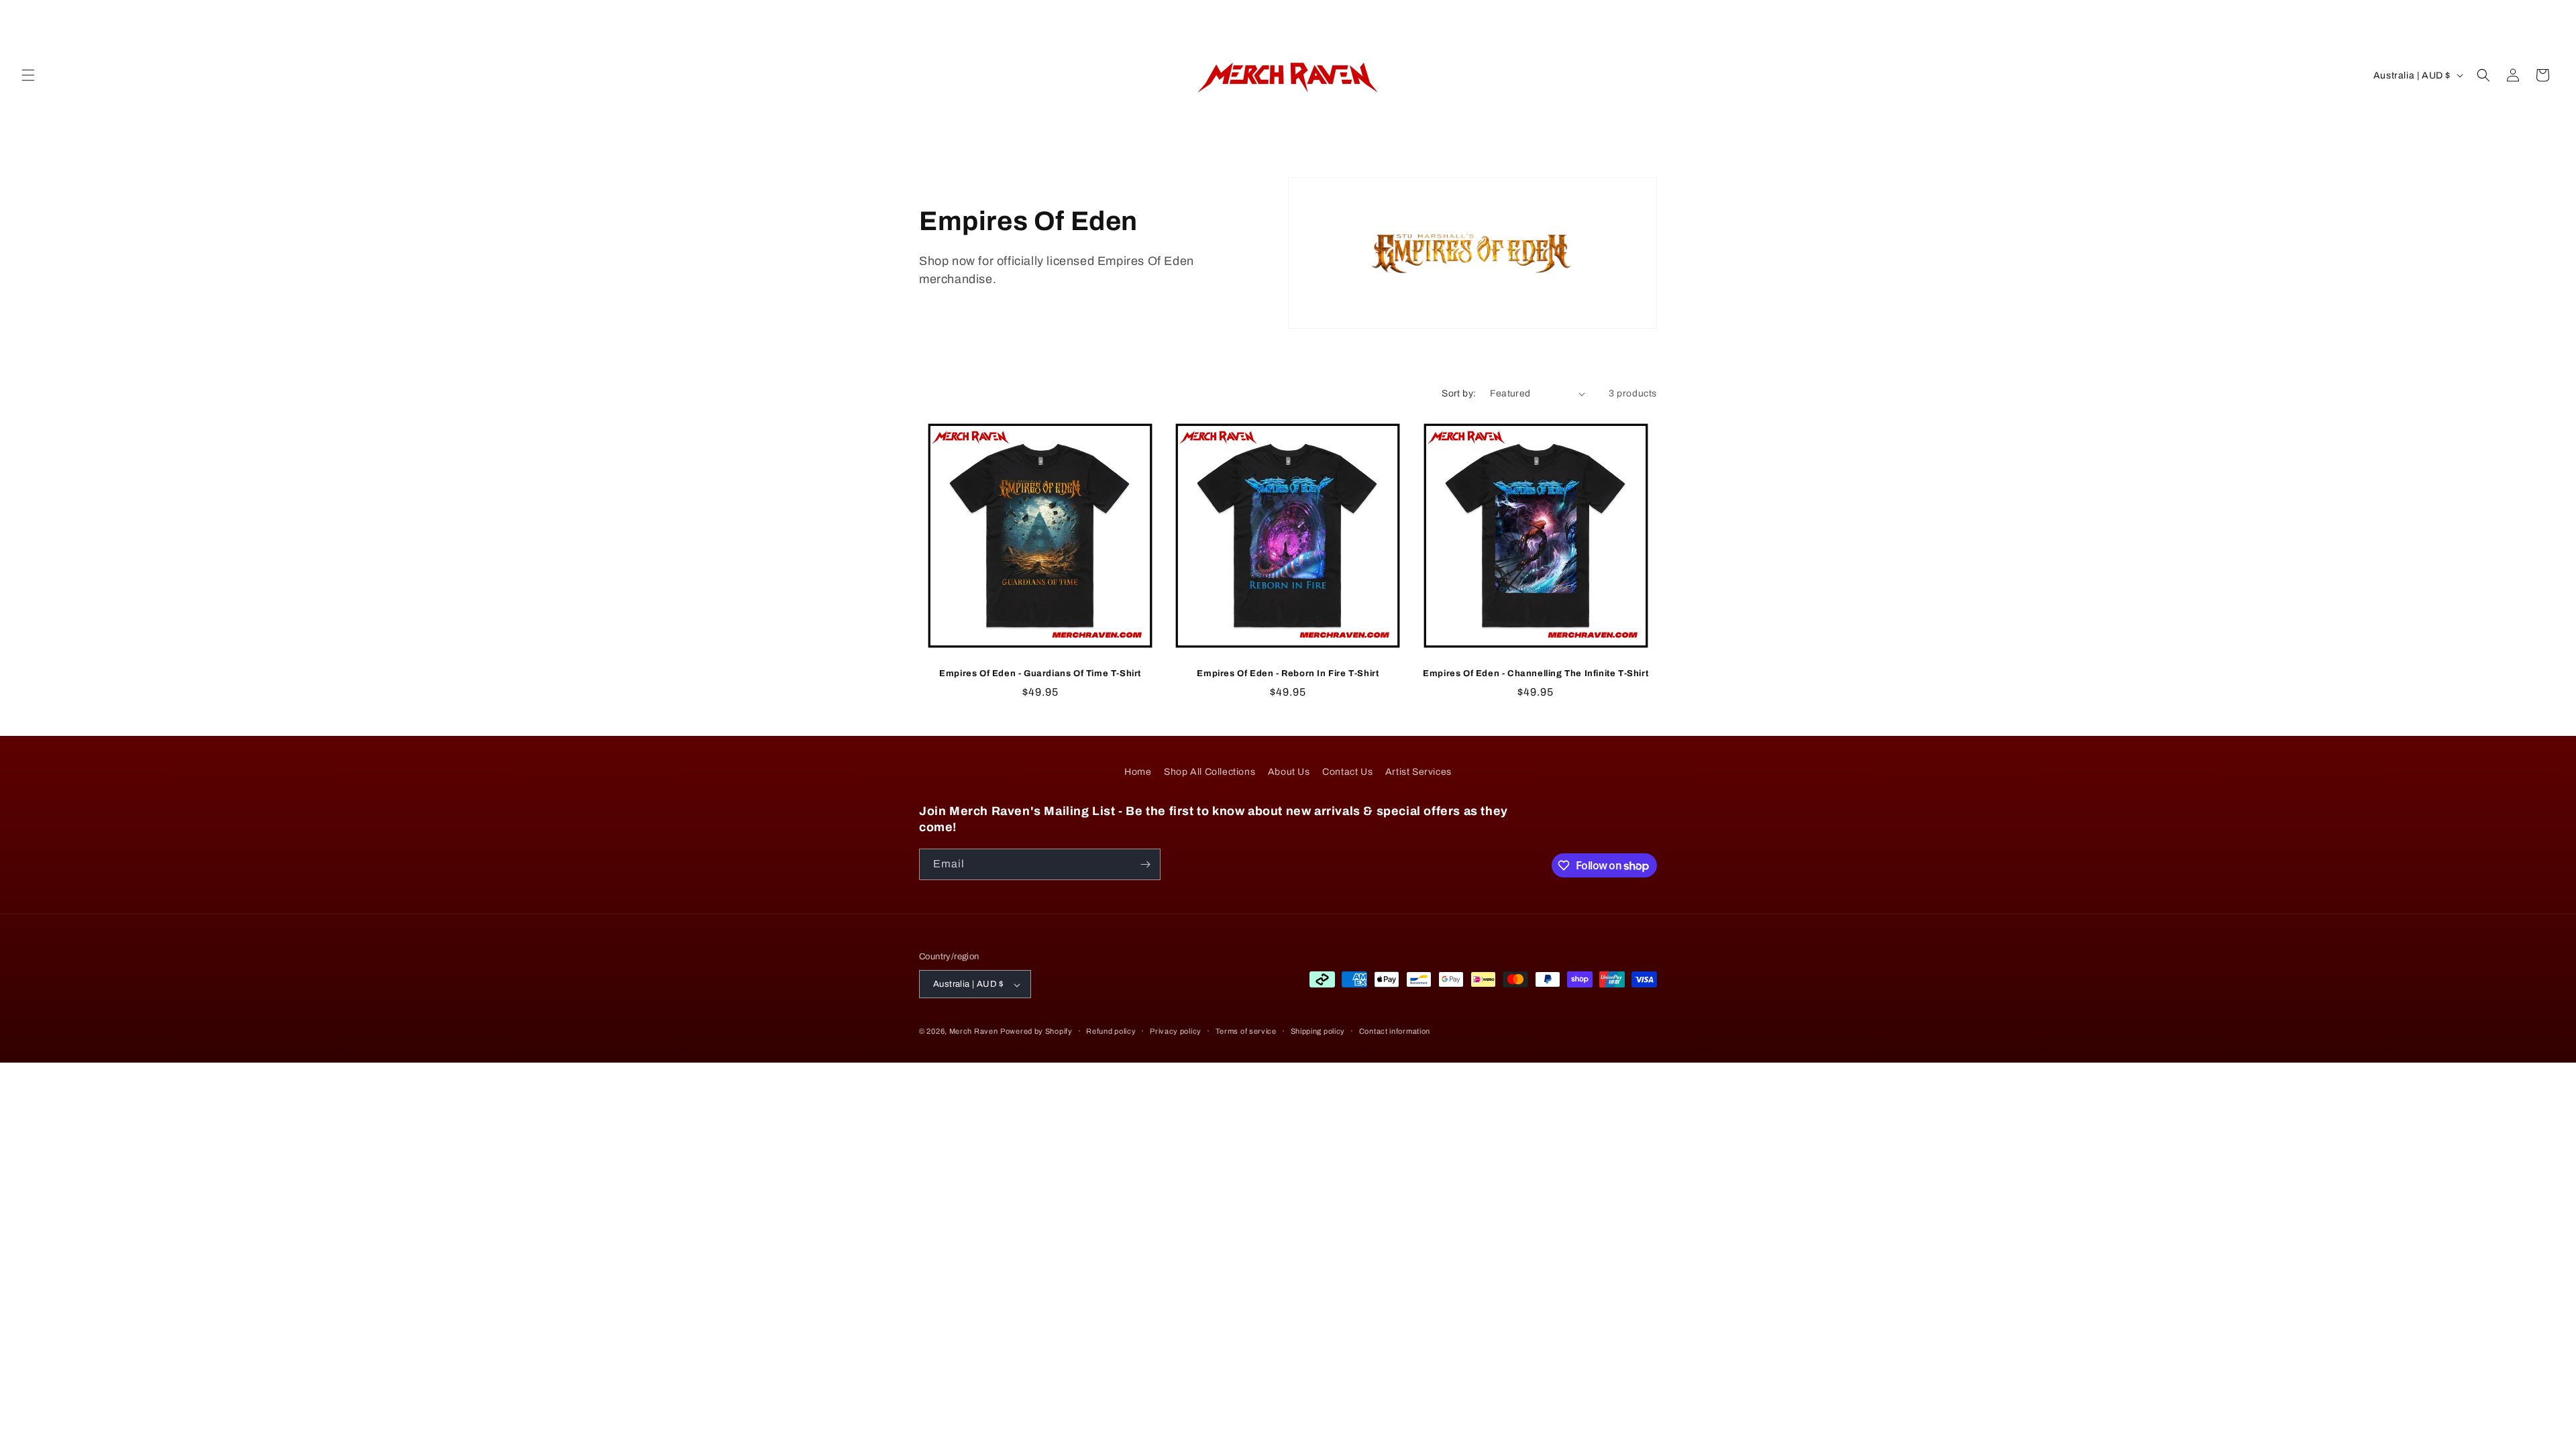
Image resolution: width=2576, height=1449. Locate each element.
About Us (1289, 772)
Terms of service (1246, 1031)
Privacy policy (1176, 1031)
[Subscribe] (1145, 864)
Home (1138, 772)
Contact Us (1347, 772)
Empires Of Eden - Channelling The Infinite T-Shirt (1536, 674)
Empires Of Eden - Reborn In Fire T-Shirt (1288, 674)
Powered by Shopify (1036, 1032)
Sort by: (1459, 393)
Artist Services (1418, 772)
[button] (28, 75)
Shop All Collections (1210, 772)
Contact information (1395, 1031)
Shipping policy (1318, 1031)
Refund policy (1111, 1031)
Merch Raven (974, 1032)
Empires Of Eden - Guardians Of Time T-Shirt (1040, 674)
